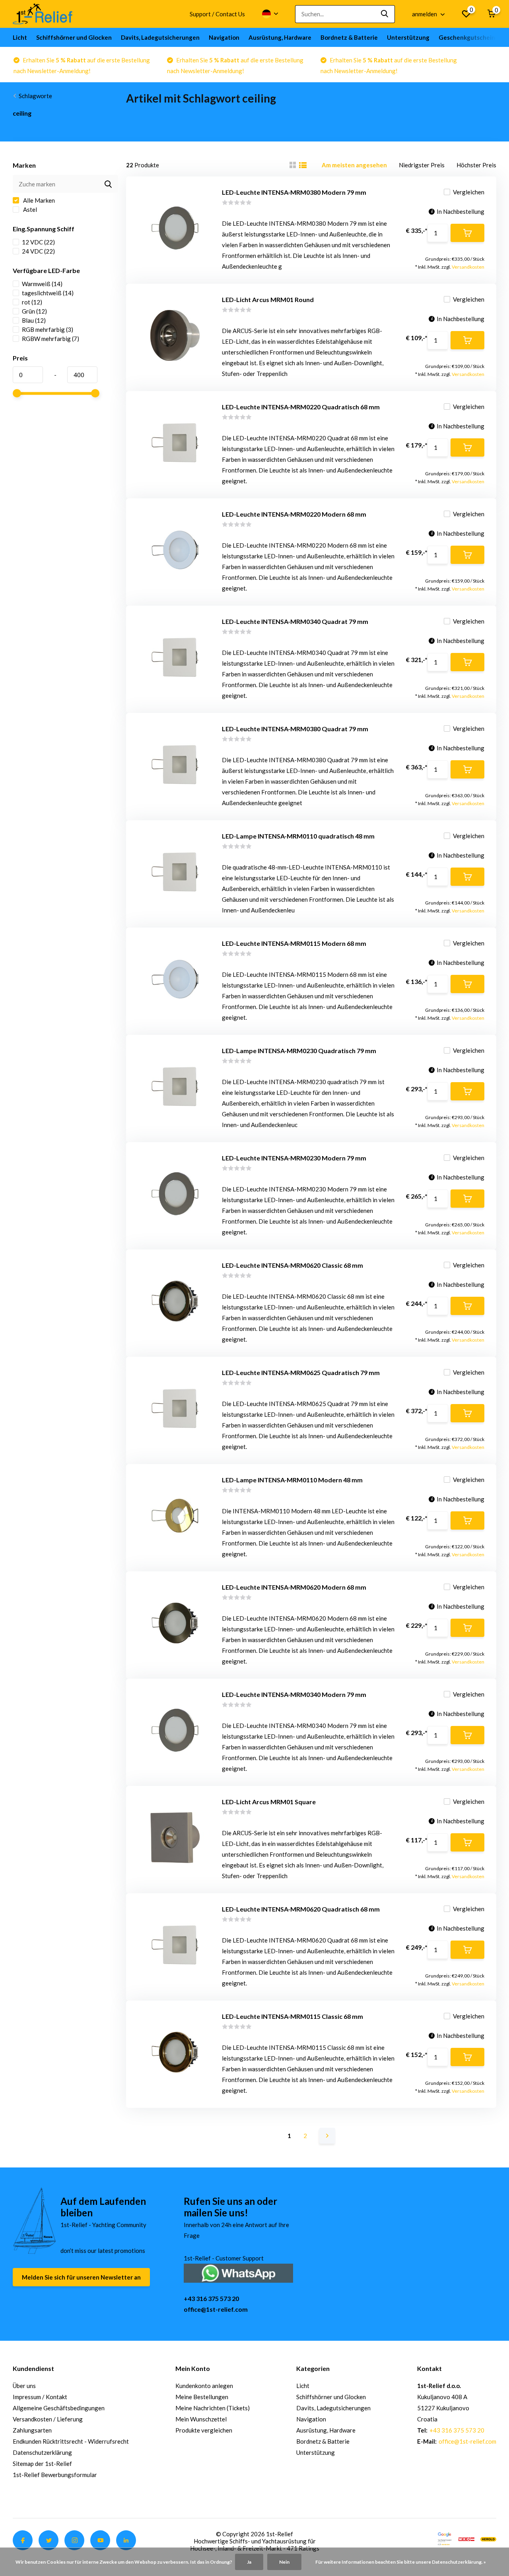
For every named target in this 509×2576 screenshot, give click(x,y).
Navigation (224, 37)
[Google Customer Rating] (445, 2538)
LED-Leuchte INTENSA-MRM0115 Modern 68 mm (294, 943)
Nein (284, 2562)
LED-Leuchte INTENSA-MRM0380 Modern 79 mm (294, 192)
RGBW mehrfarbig (51, 339)
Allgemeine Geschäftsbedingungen (59, 2408)
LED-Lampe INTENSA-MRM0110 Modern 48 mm (292, 1480)
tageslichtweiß (48, 293)
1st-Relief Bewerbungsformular (55, 2475)
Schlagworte (35, 96)
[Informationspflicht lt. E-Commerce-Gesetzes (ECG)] (466, 2538)
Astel (29, 209)
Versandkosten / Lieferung (48, 2419)
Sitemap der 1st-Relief (42, 2464)
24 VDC (38, 251)
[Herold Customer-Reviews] (488, 2538)
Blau (34, 320)
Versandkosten (468, 267)
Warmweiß (42, 284)
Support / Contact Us (217, 14)
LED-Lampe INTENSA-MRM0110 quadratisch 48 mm (298, 836)
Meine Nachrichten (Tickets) (213, 2408)
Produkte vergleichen (204, 2430)
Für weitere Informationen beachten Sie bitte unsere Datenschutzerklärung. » (401, 2562)
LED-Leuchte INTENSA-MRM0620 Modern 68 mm (294, 1587)
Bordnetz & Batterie (349, 37)
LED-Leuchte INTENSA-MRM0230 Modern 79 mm (294, 1158)
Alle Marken (38, 200)
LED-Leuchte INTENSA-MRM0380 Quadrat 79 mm (295, 729)
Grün (34, 311)
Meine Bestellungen (202, 2397)
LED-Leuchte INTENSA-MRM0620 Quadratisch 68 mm (301, 1909)
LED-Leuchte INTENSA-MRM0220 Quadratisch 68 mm (301, 407)
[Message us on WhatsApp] (238, 2272)
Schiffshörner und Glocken (74, 37)
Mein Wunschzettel (201, 2419)
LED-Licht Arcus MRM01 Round (268, 299)
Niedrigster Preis (422, 165)
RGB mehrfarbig (48, 329)
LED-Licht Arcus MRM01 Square (269, 1802)
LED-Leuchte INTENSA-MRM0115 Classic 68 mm (292, 2016)
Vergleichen (469, 192)
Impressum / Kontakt (40, 2397)
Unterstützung (408, 37)
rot (32, 302)
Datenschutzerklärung (42, 2452)
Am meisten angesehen (354, 165)
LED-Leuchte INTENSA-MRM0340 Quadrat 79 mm (295, 621)
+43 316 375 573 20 (211, 2298)
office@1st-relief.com (216, 2309)
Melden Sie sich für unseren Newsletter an (81, 2277)
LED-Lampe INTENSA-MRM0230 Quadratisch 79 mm (299, 1051)
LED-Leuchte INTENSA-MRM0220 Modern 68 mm (294, 514)
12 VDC (38, 242)
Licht (20, 37)
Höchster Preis (476, 165)
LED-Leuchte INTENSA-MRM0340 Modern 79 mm (294, 1694)
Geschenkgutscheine (469, 37)
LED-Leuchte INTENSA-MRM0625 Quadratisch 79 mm (301, 1372)
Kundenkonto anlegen (204, 2386)
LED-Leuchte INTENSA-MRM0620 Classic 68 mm (292, 1265)
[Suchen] (385, 14)
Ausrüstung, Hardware (280, 37)
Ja (249, 2562)
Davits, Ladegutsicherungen (160, 37)
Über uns (24, 2386)
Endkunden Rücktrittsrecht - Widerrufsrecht (71, 2441)
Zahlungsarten (32, 2430)
